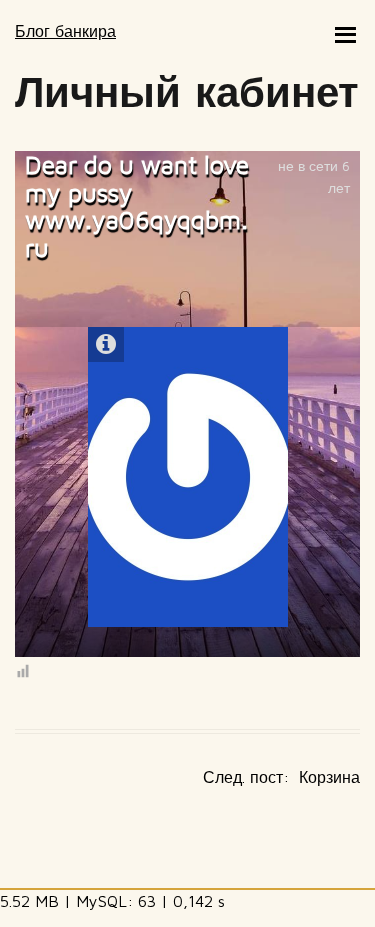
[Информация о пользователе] (106, 344)
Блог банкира (65, 31)
